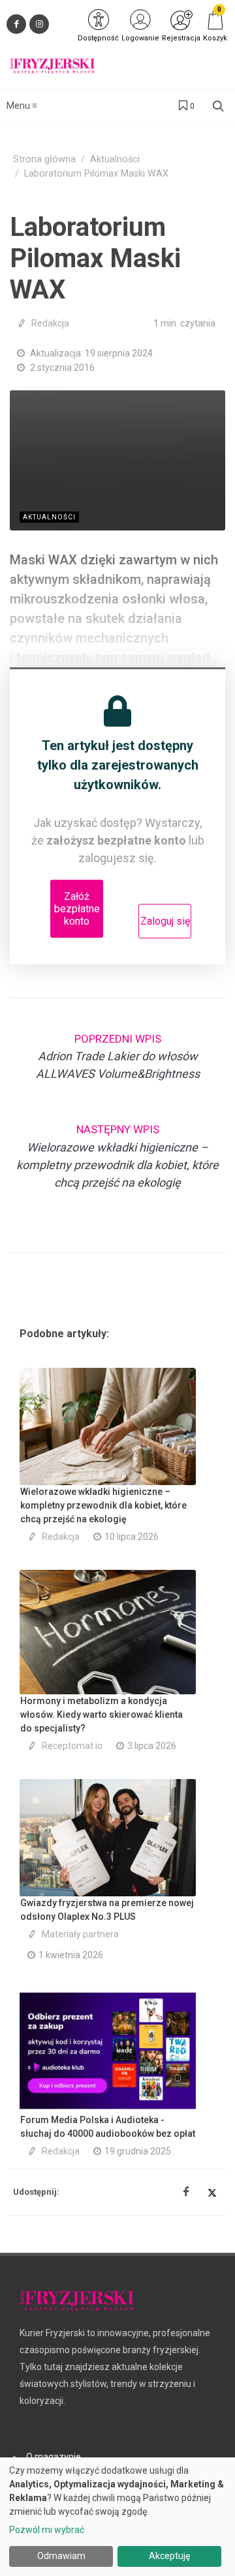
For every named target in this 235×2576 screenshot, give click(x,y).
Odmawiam (61, 2556)
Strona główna (44, 159)
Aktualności (115, 159)
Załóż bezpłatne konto (77, 909)
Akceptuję (169, 2556)
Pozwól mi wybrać (47, 2530)
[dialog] (117, 2517)
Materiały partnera (80, 1934)
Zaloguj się (165, 921)
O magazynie (54, 2457)
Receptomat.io (72, 1746)
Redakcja (50, 323)
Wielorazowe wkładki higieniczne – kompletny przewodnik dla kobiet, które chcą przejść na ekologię (103, 1505)
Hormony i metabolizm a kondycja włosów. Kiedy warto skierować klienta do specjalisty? (102, 1715)
